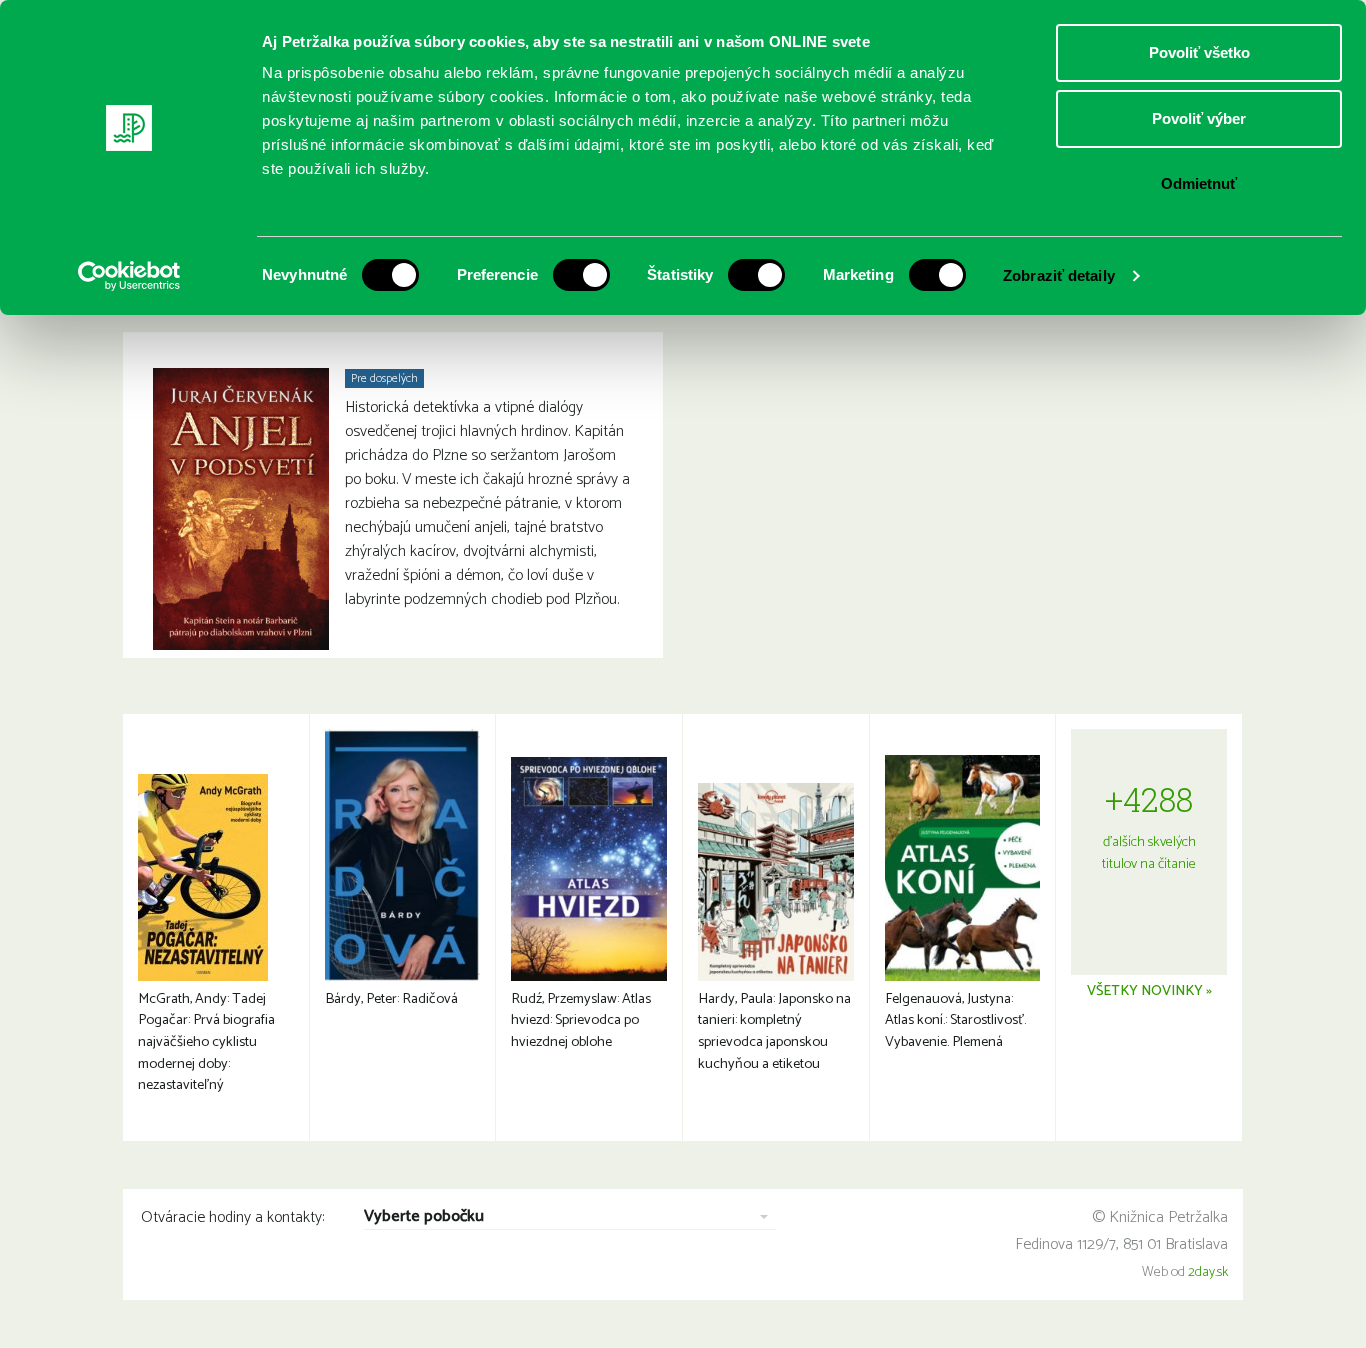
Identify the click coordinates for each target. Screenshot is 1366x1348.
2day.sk (1208, 1272)
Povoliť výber (1199, 118)
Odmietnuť (1199, 183)
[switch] (581, 275)
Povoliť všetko (1199, 52)
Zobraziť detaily (1059, 275)
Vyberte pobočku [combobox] (424, 1217)
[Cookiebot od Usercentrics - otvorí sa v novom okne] (129, 276)
